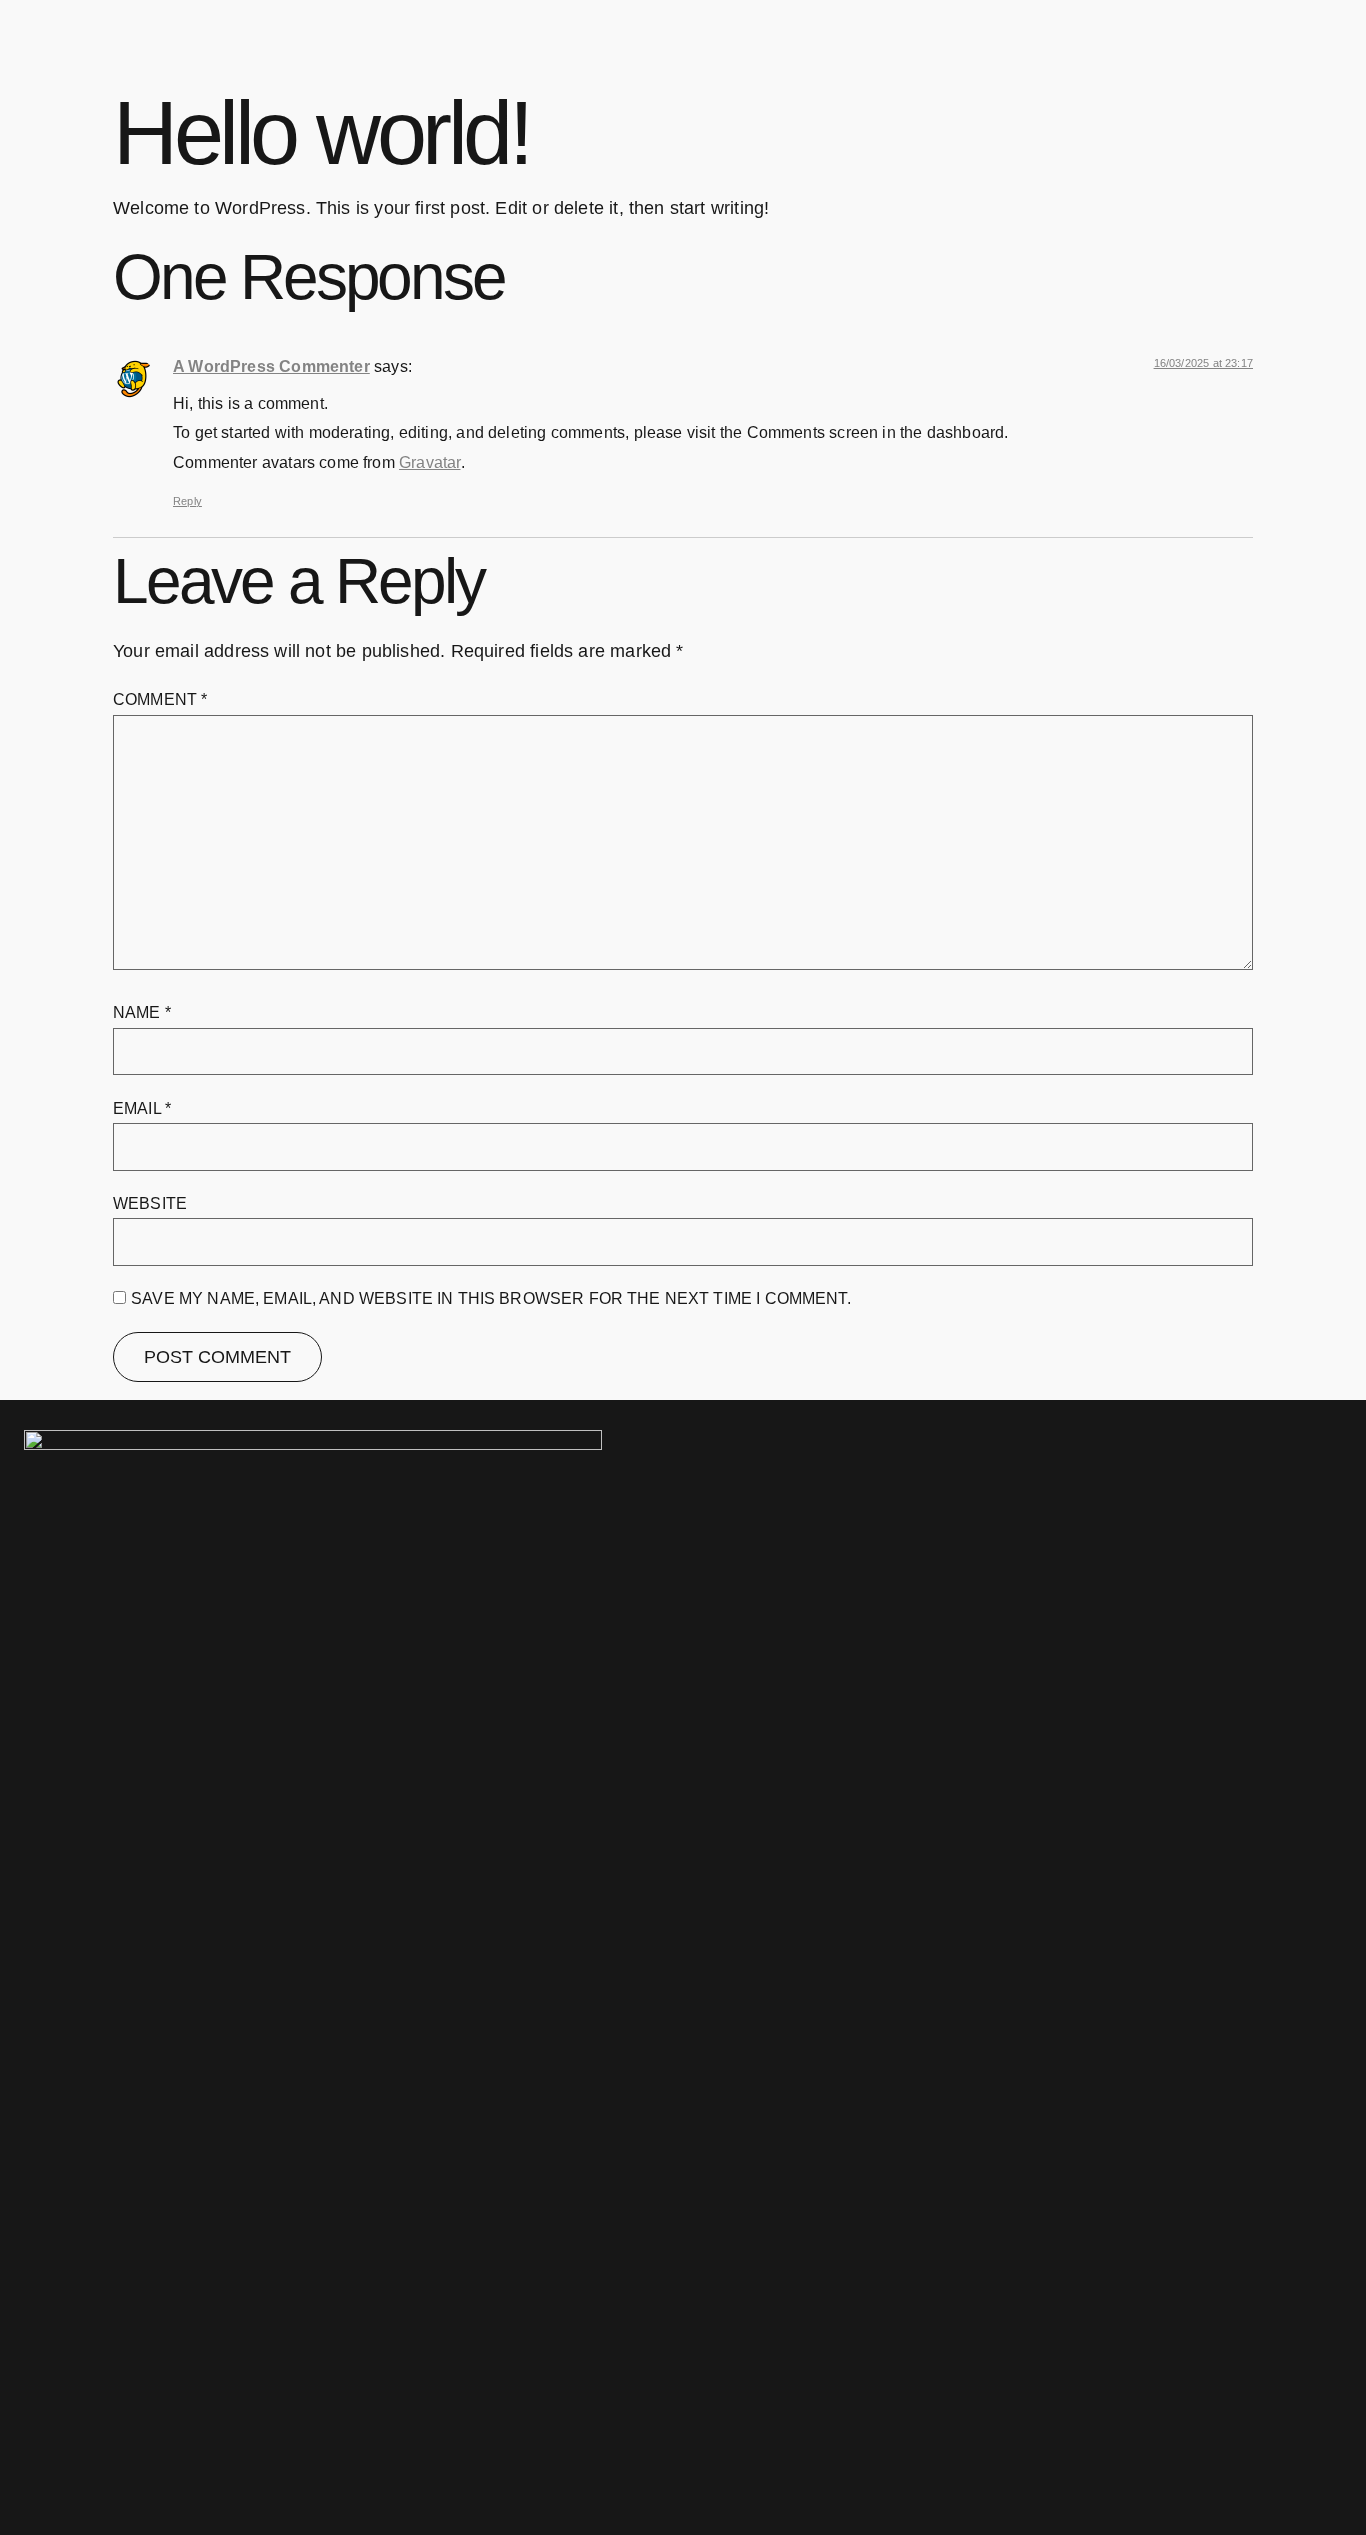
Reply (187, 501)
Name (142, 1012)
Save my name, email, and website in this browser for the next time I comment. (491, 1298)
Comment (160, 699)
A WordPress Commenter (271, 366)
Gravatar (429, 462)
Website (150, 1203)
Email (142, 1108)
